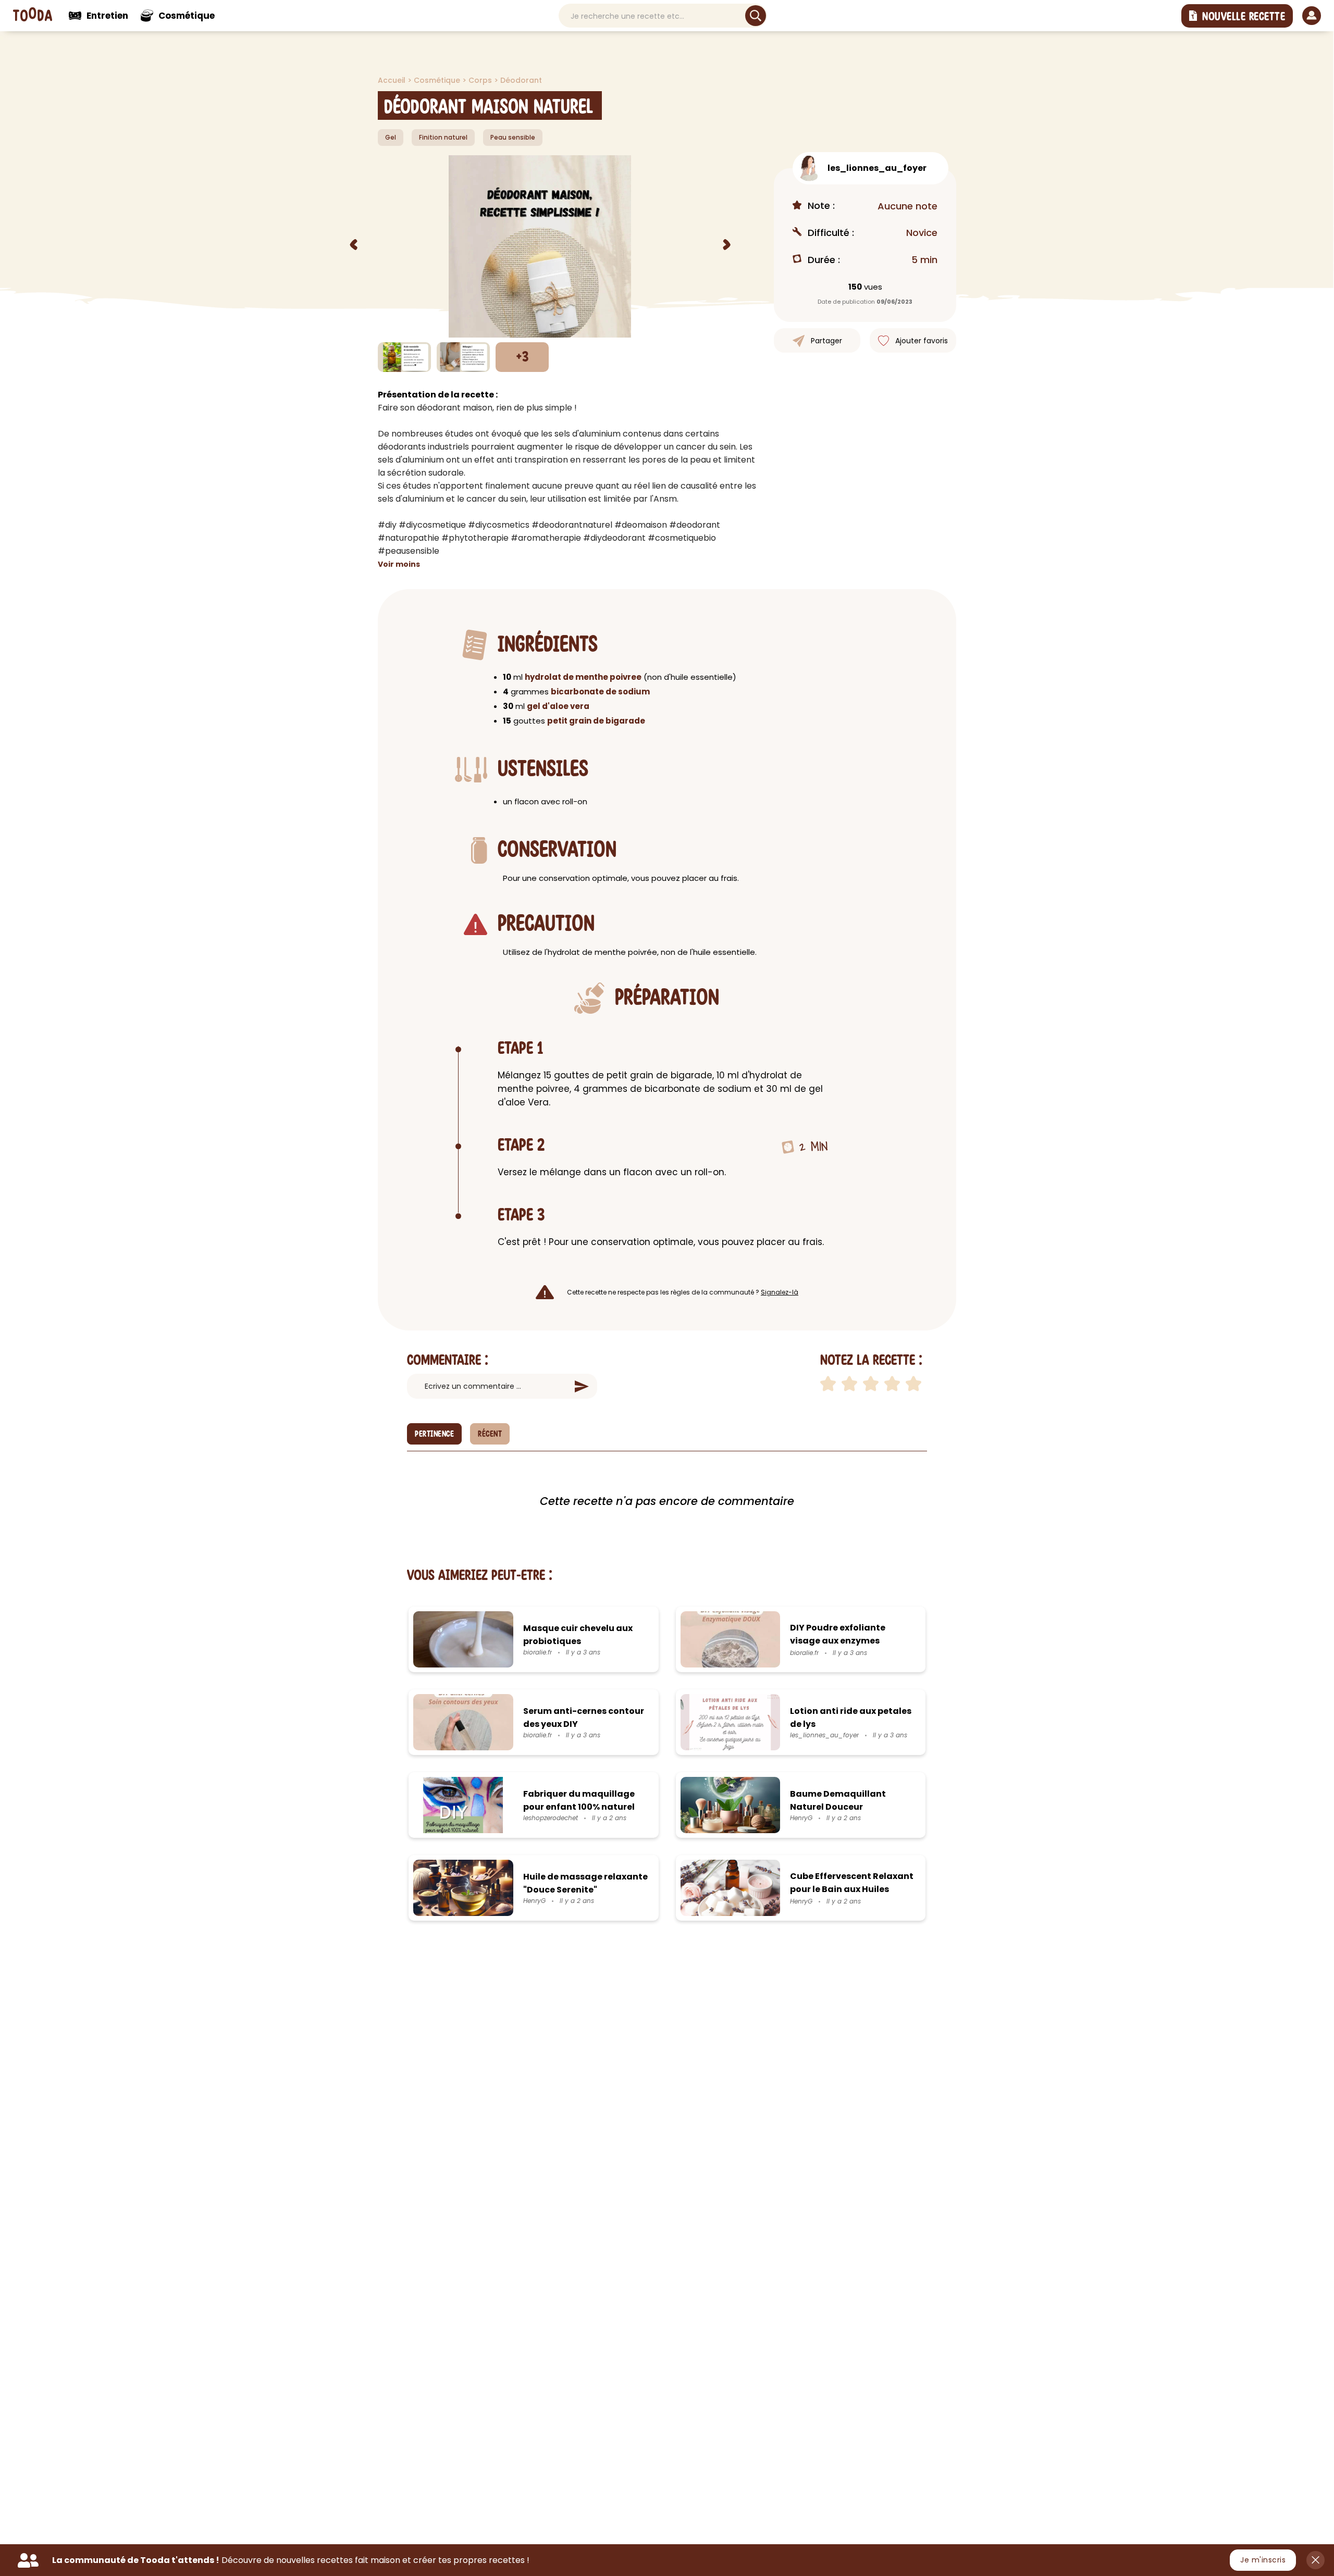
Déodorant (521, 80)
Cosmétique (438, 80)
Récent (490, 1434)
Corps (481, 80)
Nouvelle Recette (1244, 17)
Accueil (393, 80)
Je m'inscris (1263, 2560)
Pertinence (434, 1434)
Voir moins (399, 564)
